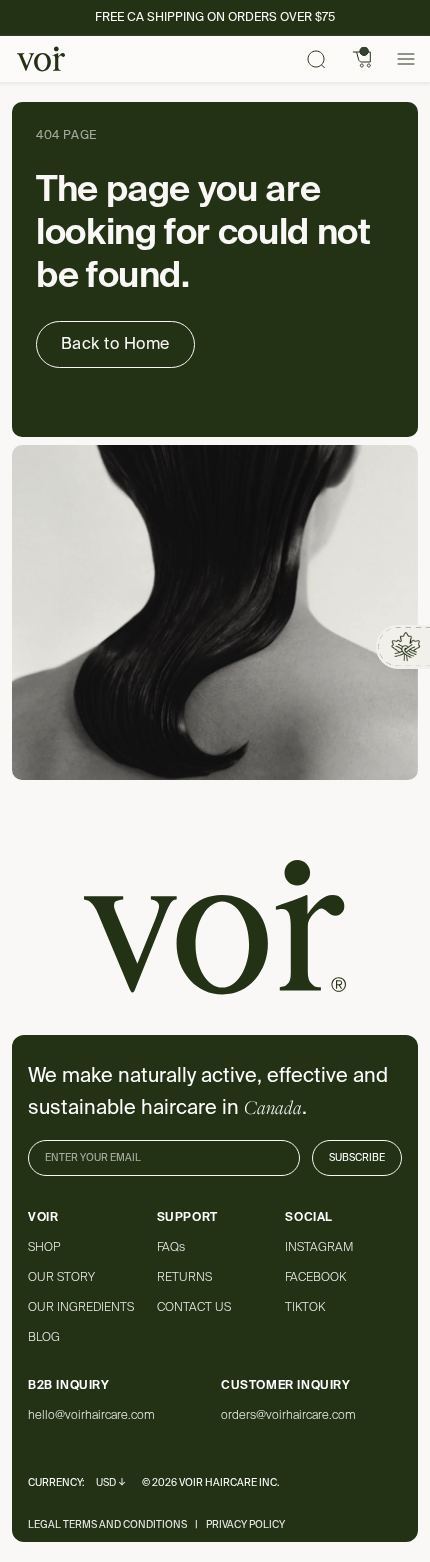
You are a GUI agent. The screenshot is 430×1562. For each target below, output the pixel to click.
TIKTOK (305, 1307)
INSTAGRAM (319, 1247)
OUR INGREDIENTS (81, 1307)
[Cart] (363, 59)
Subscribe (357, 1157)
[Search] (316, 59)
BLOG (44, 1337)
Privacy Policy (245, 1524)
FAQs (171, 1247)
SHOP (44, 1247)
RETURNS (184, 1277)
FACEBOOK (315, 1277)
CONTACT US (194, 1307)
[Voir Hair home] (41, 59)
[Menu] (406, 59)
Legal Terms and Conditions (107, 1524)
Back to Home (115, 343)
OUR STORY (61, 1277)
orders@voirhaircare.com (288, 1415)
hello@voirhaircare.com (91, 1415)
